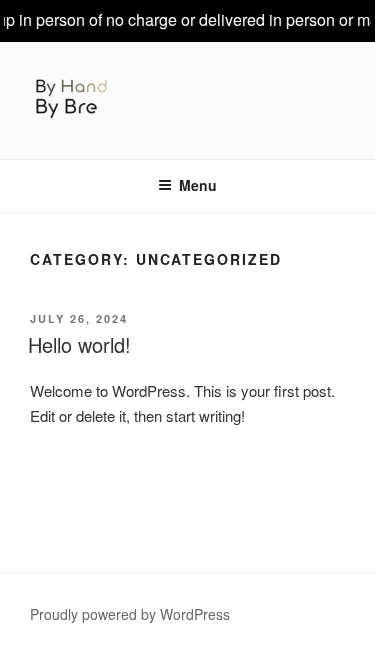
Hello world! (79, 344)
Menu (198, 185)
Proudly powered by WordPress (130, 614)
